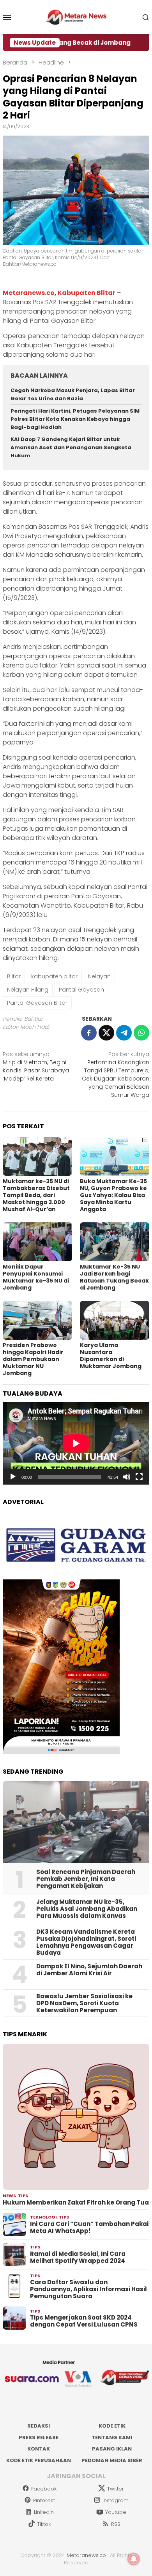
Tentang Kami (112, 2437)
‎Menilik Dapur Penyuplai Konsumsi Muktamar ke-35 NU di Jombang (36, 1277)
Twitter (116, 2489)
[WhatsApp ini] (141, 1033)
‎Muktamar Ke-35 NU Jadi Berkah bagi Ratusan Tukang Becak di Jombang (114, 1277)
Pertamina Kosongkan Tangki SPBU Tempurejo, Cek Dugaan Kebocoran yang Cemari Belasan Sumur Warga (116, 1074)
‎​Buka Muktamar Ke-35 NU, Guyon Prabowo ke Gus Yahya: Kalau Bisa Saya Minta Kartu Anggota (113, 1195)
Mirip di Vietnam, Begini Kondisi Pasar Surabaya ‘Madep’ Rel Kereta (36, 1066)
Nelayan (99, 976)
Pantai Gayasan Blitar (37, 1003)
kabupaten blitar (54, 976)
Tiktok (44, 2524)
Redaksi (39, 2426)
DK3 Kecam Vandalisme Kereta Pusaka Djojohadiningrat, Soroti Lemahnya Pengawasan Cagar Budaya (86, 1942)
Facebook (44, 2489)
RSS (116, 2524)
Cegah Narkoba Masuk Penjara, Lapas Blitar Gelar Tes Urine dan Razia (73, 394)
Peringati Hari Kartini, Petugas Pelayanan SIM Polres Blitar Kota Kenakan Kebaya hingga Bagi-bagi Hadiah (75, 419)
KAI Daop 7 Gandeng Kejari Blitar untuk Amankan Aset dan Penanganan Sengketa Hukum (71, 447)
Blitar (14, 976)
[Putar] (13, 1477)
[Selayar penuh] (139, 1477)
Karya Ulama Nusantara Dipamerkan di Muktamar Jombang (111, 1356)
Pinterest (44, 2500)
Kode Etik (112, 2426)
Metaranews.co (29, 293)
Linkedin (44, 2512)
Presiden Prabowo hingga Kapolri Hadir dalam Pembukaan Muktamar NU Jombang (33, 1359)
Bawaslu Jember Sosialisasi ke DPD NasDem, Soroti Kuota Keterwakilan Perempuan (84, 2003)
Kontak (39, 2449)
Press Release (39, 2437)
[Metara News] (76, 17)
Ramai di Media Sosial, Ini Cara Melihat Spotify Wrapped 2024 (78, 2257)
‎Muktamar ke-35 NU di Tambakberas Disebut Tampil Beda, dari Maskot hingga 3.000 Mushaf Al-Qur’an (36, 1195)
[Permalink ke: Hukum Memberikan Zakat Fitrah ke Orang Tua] (76, 2117)
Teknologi (43, 2217)
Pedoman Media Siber (112, 2460)
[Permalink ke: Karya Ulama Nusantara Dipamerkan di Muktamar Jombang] (115, 1320)
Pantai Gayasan (81, 990)
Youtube (116, 2512)
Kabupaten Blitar (87, 293)
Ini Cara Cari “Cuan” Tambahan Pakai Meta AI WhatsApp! (89, 2227)
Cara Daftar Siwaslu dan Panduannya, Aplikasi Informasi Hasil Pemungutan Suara (88, 2289)
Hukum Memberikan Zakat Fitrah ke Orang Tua (76, 2203)
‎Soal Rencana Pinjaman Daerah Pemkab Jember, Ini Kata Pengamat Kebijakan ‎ (86, 1879)
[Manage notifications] (134, 2559)
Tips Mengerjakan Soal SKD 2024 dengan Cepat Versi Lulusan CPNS (84, 2321)
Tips (23, 2196)
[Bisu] (127, 1477)
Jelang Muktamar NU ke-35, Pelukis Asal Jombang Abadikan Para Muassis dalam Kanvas (87, 1909)
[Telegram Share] (124, 1033)
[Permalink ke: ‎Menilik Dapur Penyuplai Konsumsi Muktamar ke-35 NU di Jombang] (37, 1242)
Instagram (116, 2500)
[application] (76, 1443)
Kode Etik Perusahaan (39, 2460)
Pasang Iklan (112, 2449)
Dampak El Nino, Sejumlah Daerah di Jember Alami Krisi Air (89, 1970)
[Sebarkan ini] (89, 1033)
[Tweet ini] (106, 1033)
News (9, 2196)
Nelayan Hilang (28, 990)
